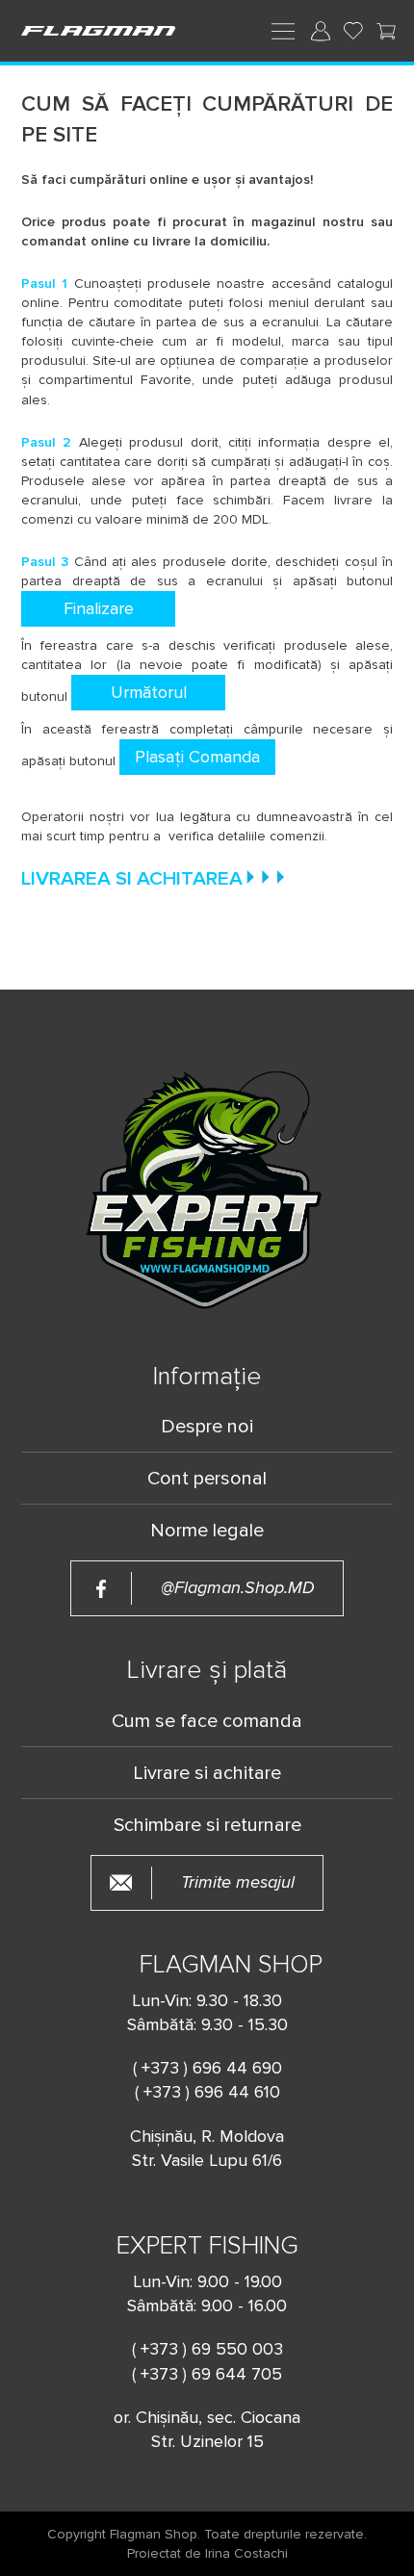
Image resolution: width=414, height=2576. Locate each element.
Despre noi (207, 1427)
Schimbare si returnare (207, 1825)
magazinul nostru (308, 222)
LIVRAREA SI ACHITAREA (132, 879)
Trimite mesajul (238, 1882)
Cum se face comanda (207, 1721)
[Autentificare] (321, 31)
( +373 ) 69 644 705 (207, 2374)
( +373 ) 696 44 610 (207, 2092)
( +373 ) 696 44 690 (207, 2068)
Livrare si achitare (207, 1773)
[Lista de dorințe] (353, 31)
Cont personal (207, 1479)
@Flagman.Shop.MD (238, 1588)
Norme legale (207, 1531)
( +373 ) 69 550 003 (207, 2349)
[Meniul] (283, 30)
